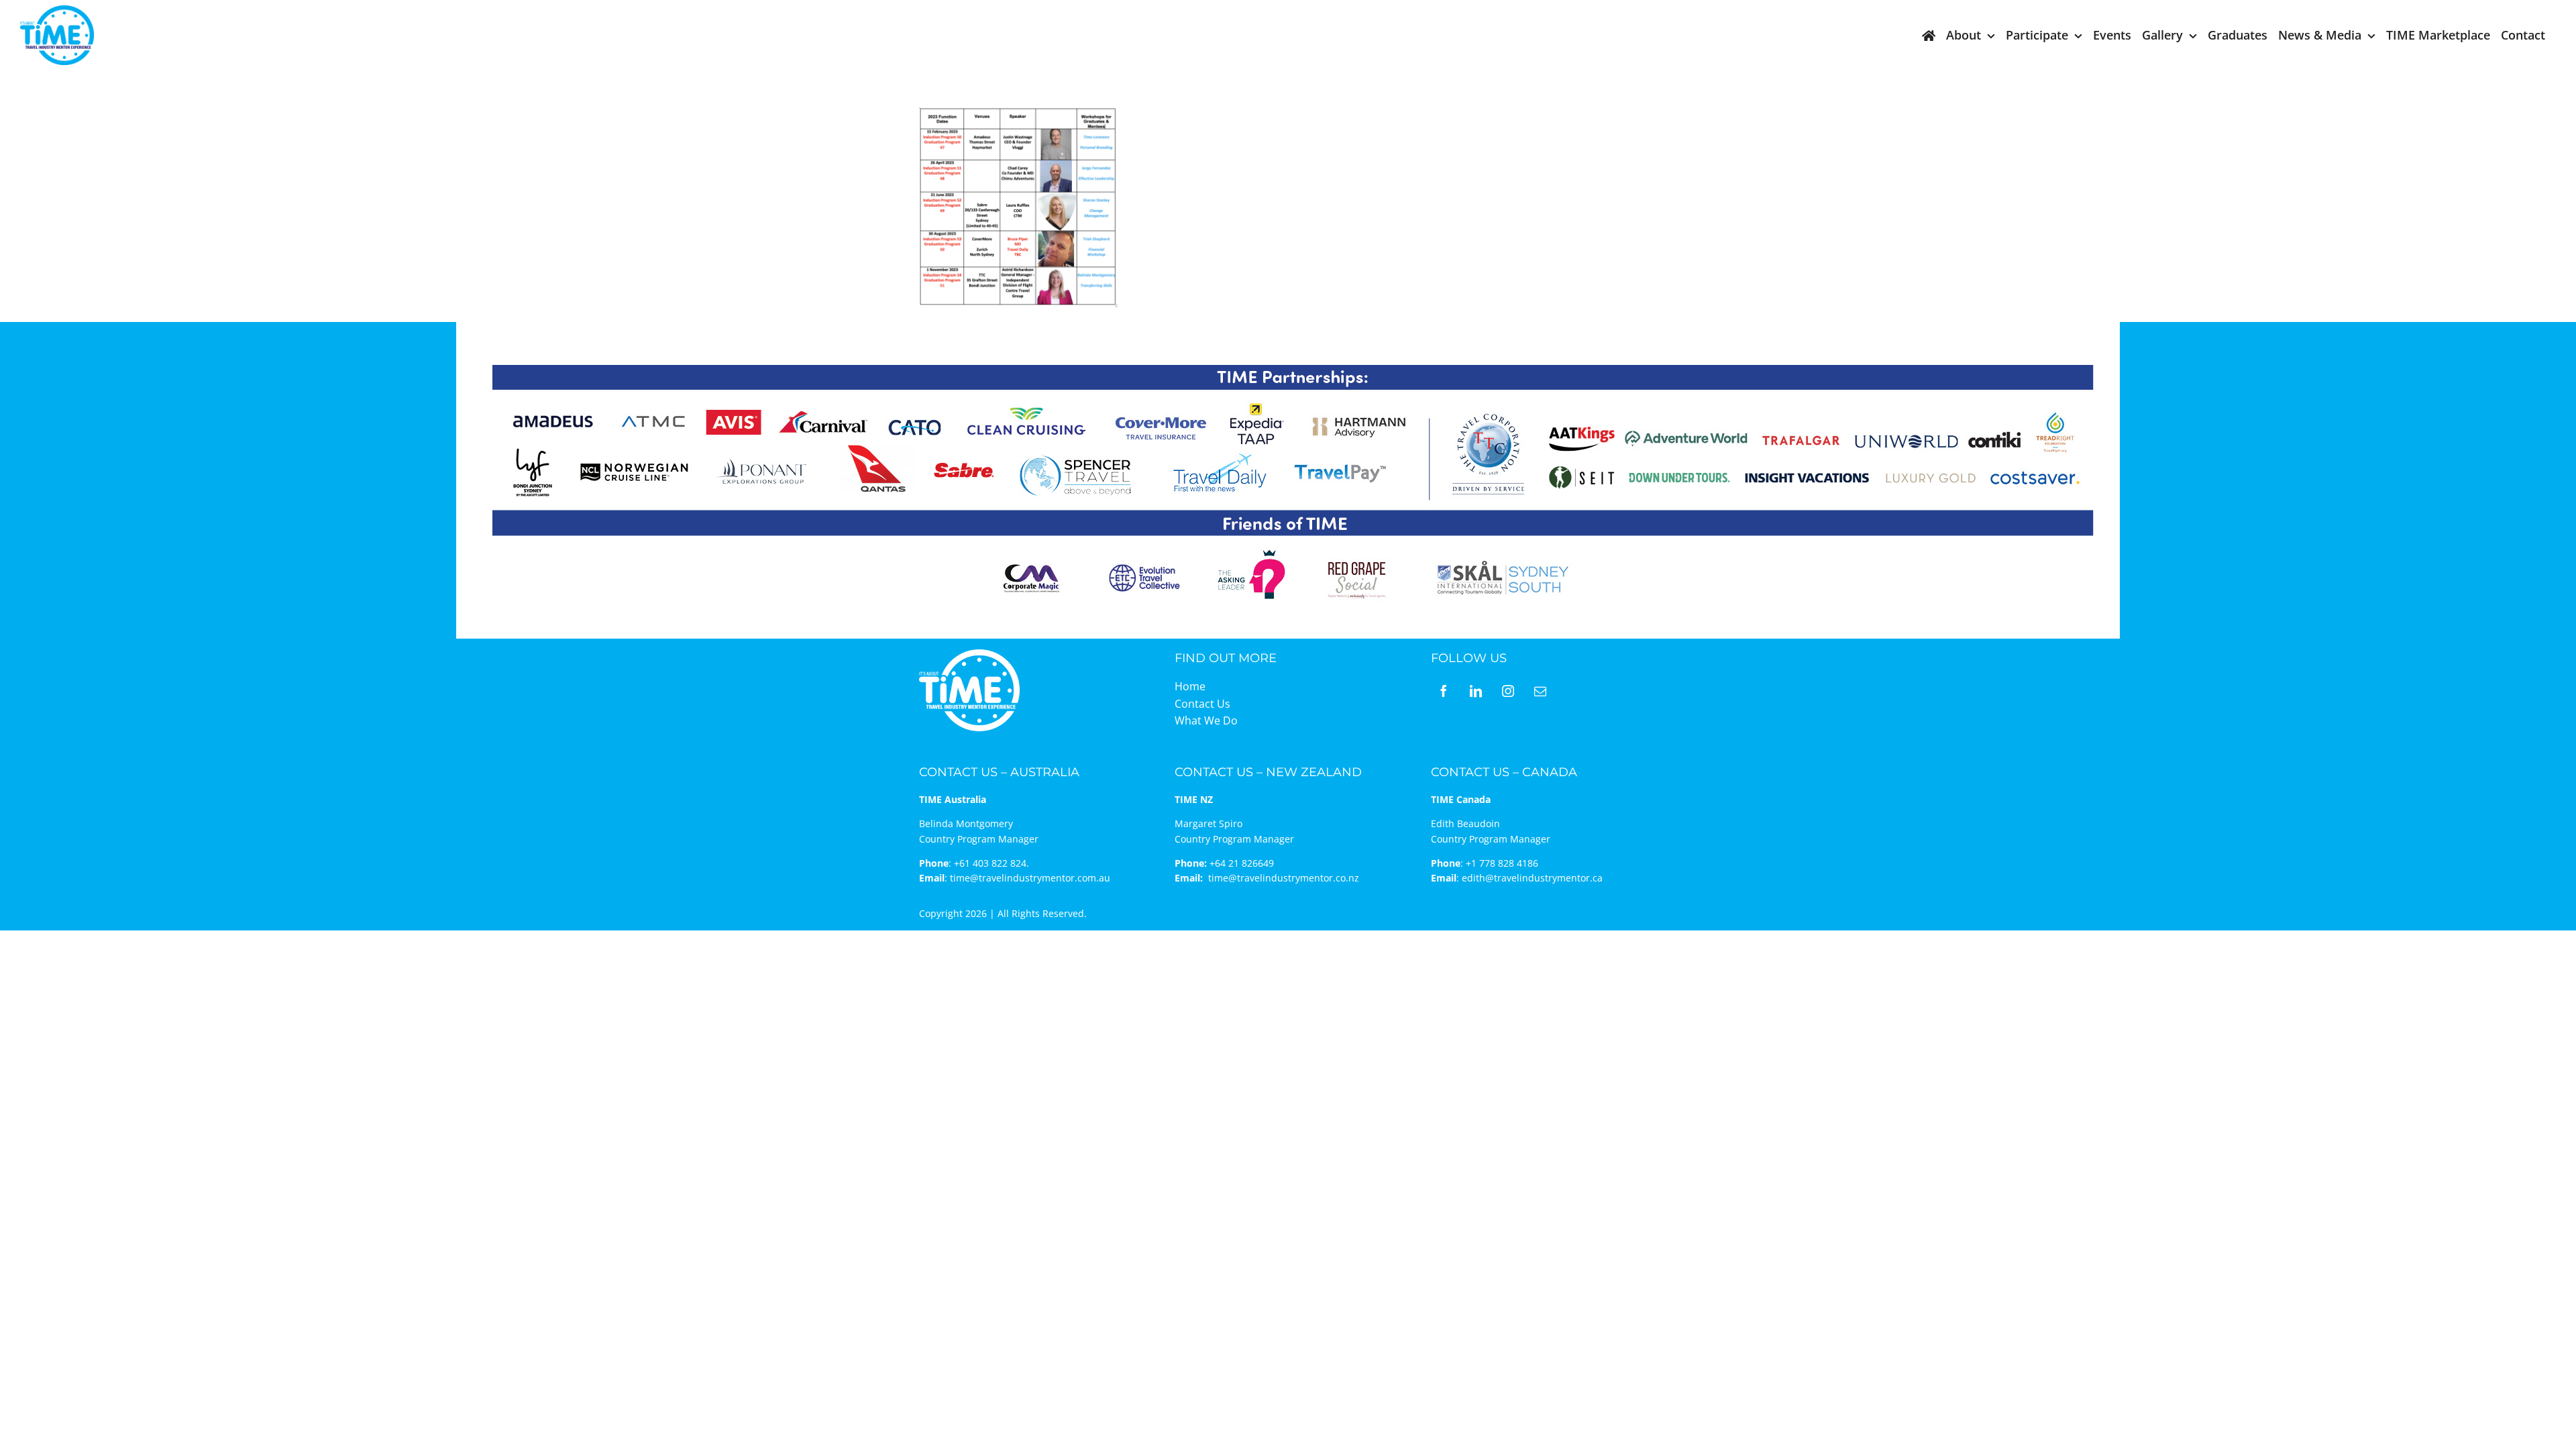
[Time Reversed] (969, 654)
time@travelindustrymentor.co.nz (1284, 878)
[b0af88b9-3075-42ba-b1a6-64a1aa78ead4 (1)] (57, 11)
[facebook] (1444, 691)
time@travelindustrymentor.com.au (1030, 878)
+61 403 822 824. (991, 863)
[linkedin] (1476, 691)
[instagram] (1508, 691)
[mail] (1540, 691)
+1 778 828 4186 (1502, 863)
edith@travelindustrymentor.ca (1532, 878)
